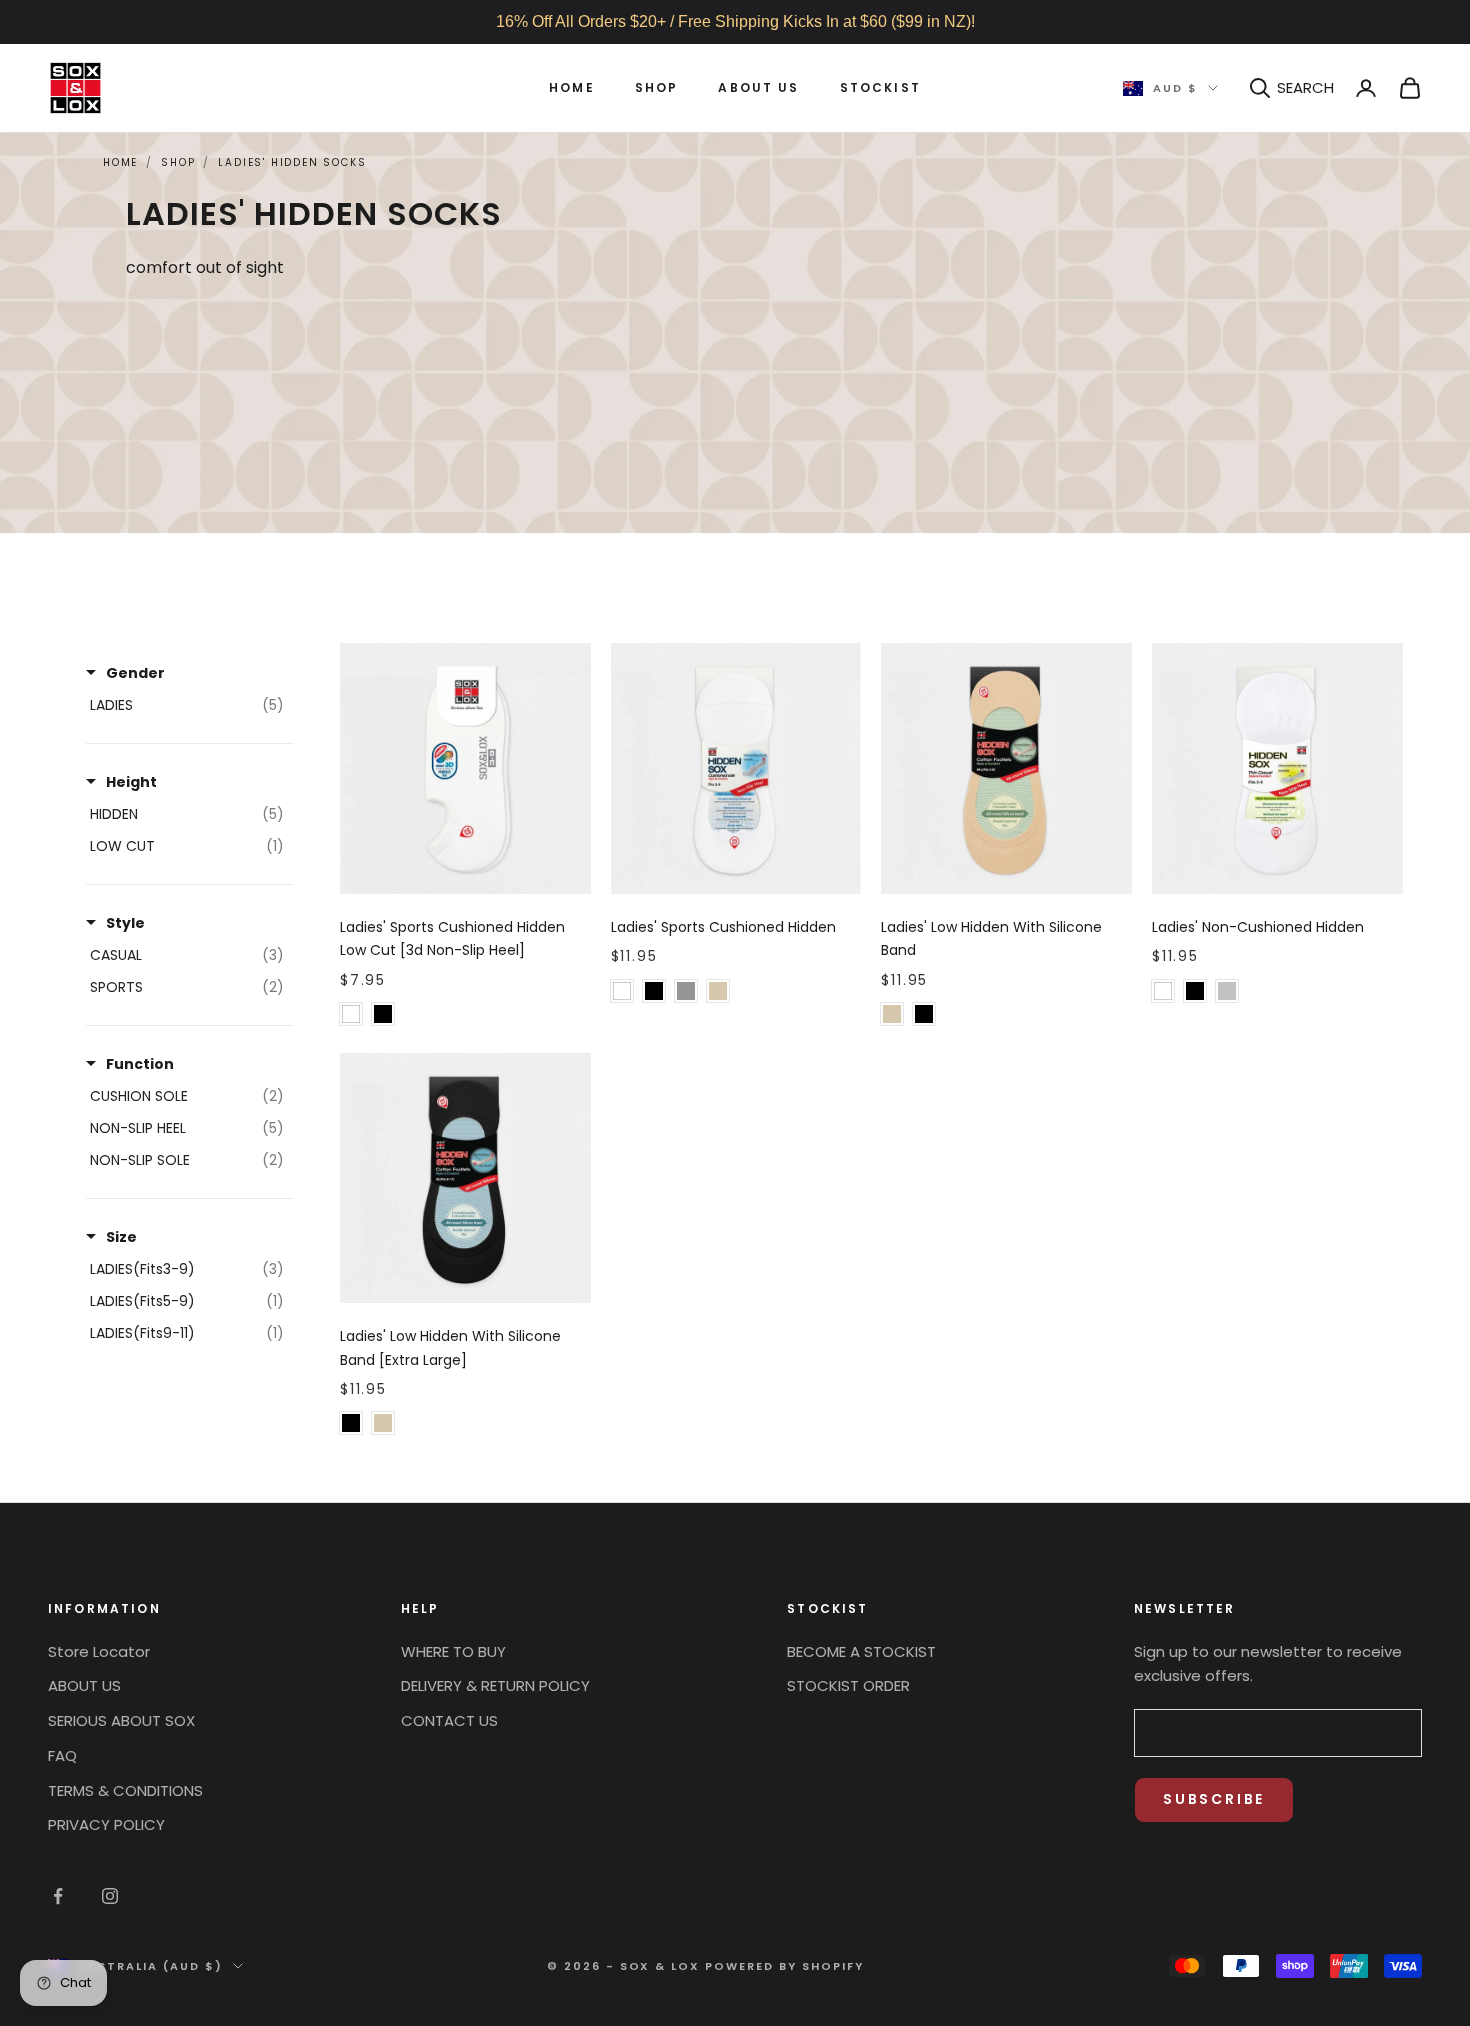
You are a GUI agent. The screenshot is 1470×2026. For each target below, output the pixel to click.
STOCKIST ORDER (848, 1685)
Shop (657, 87)
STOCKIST (880, 87)
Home (572, 87)
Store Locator (99, 1651)
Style (125, 923)
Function (140, 1064)
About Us (758, 87)
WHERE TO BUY (453, 1651)
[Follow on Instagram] (110, 1896)
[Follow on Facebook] (58, 1896)
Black (383, 1014)
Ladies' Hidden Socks (292, 162)
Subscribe (1214, 1799)
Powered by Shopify (784, 1966)
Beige (718, 991)
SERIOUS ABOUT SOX (121, 1720)
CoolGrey (1227, 991)
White (351, 1014)
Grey (686, 991)
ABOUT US (84, 1685)
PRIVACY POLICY (106, 1824)
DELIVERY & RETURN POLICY (495, 1685)
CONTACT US (449, 1720)
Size (121, 1237)
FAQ (62, 1755)
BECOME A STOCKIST (861, 1651)
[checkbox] (187, 705)
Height (131, 782)
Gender (135, 673)
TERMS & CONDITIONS (125, 1790)
